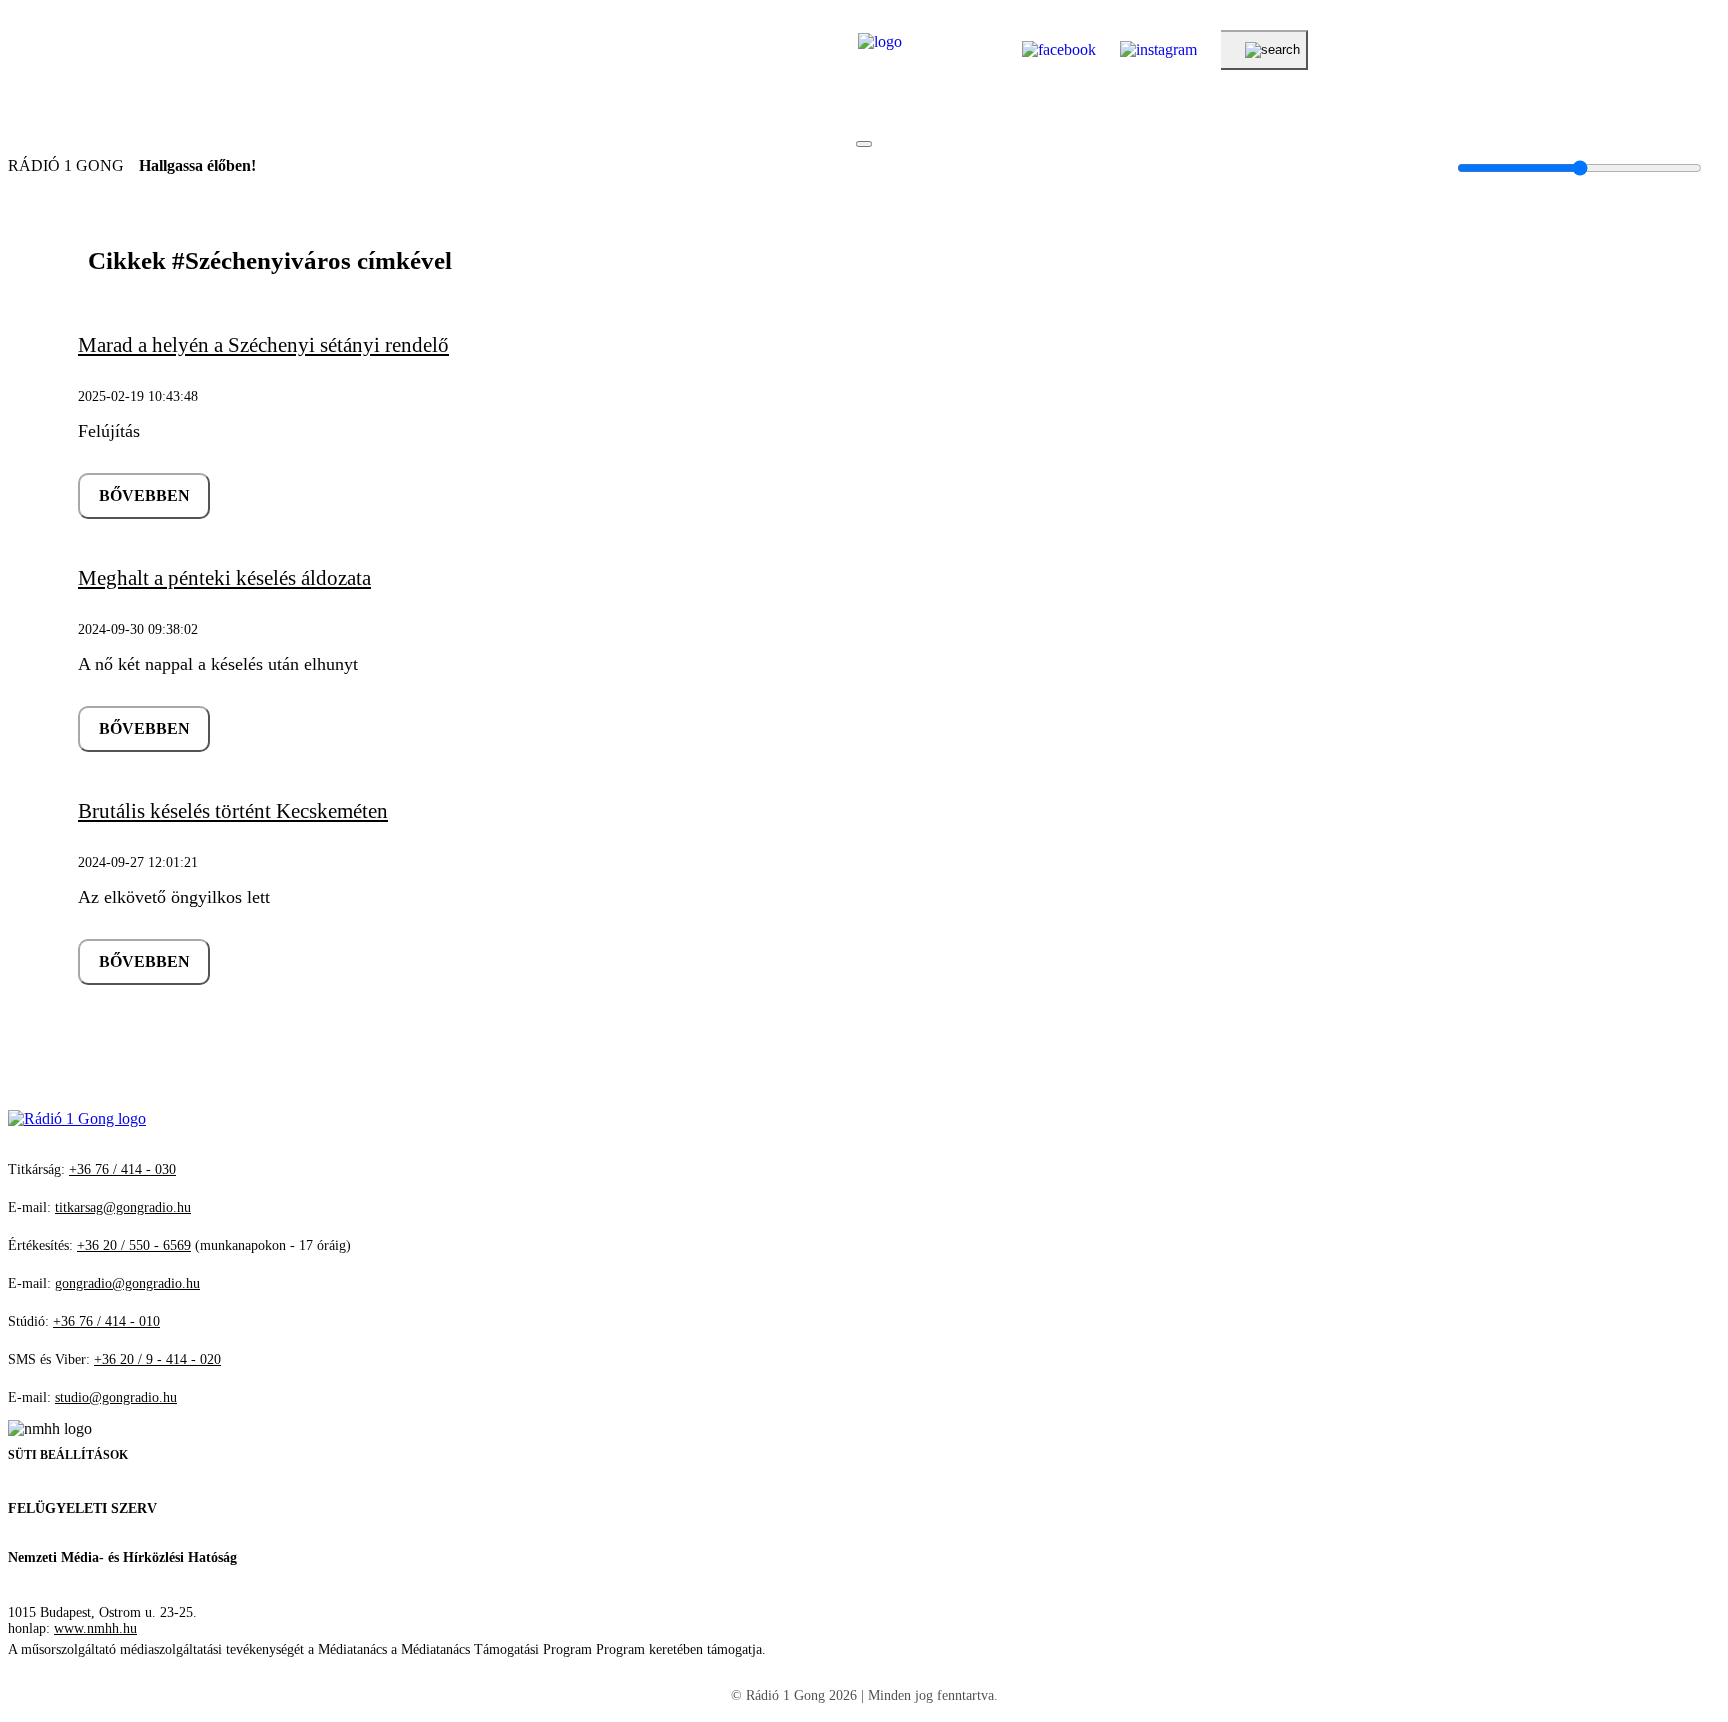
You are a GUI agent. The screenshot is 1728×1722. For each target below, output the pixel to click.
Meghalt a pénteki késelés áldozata (224, 578)
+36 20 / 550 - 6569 (134, 1245)
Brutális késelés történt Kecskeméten (233, 811)
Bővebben (144, 495)
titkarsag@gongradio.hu (123, 1207)
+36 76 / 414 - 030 (122, 1169)
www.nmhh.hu (95, 1628)
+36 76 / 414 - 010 (106, 1321)
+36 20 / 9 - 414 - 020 (157, 1359)
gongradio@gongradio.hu (127, 1283)
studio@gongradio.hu (116, 1397)
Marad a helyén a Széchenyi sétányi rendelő (263, 345)
